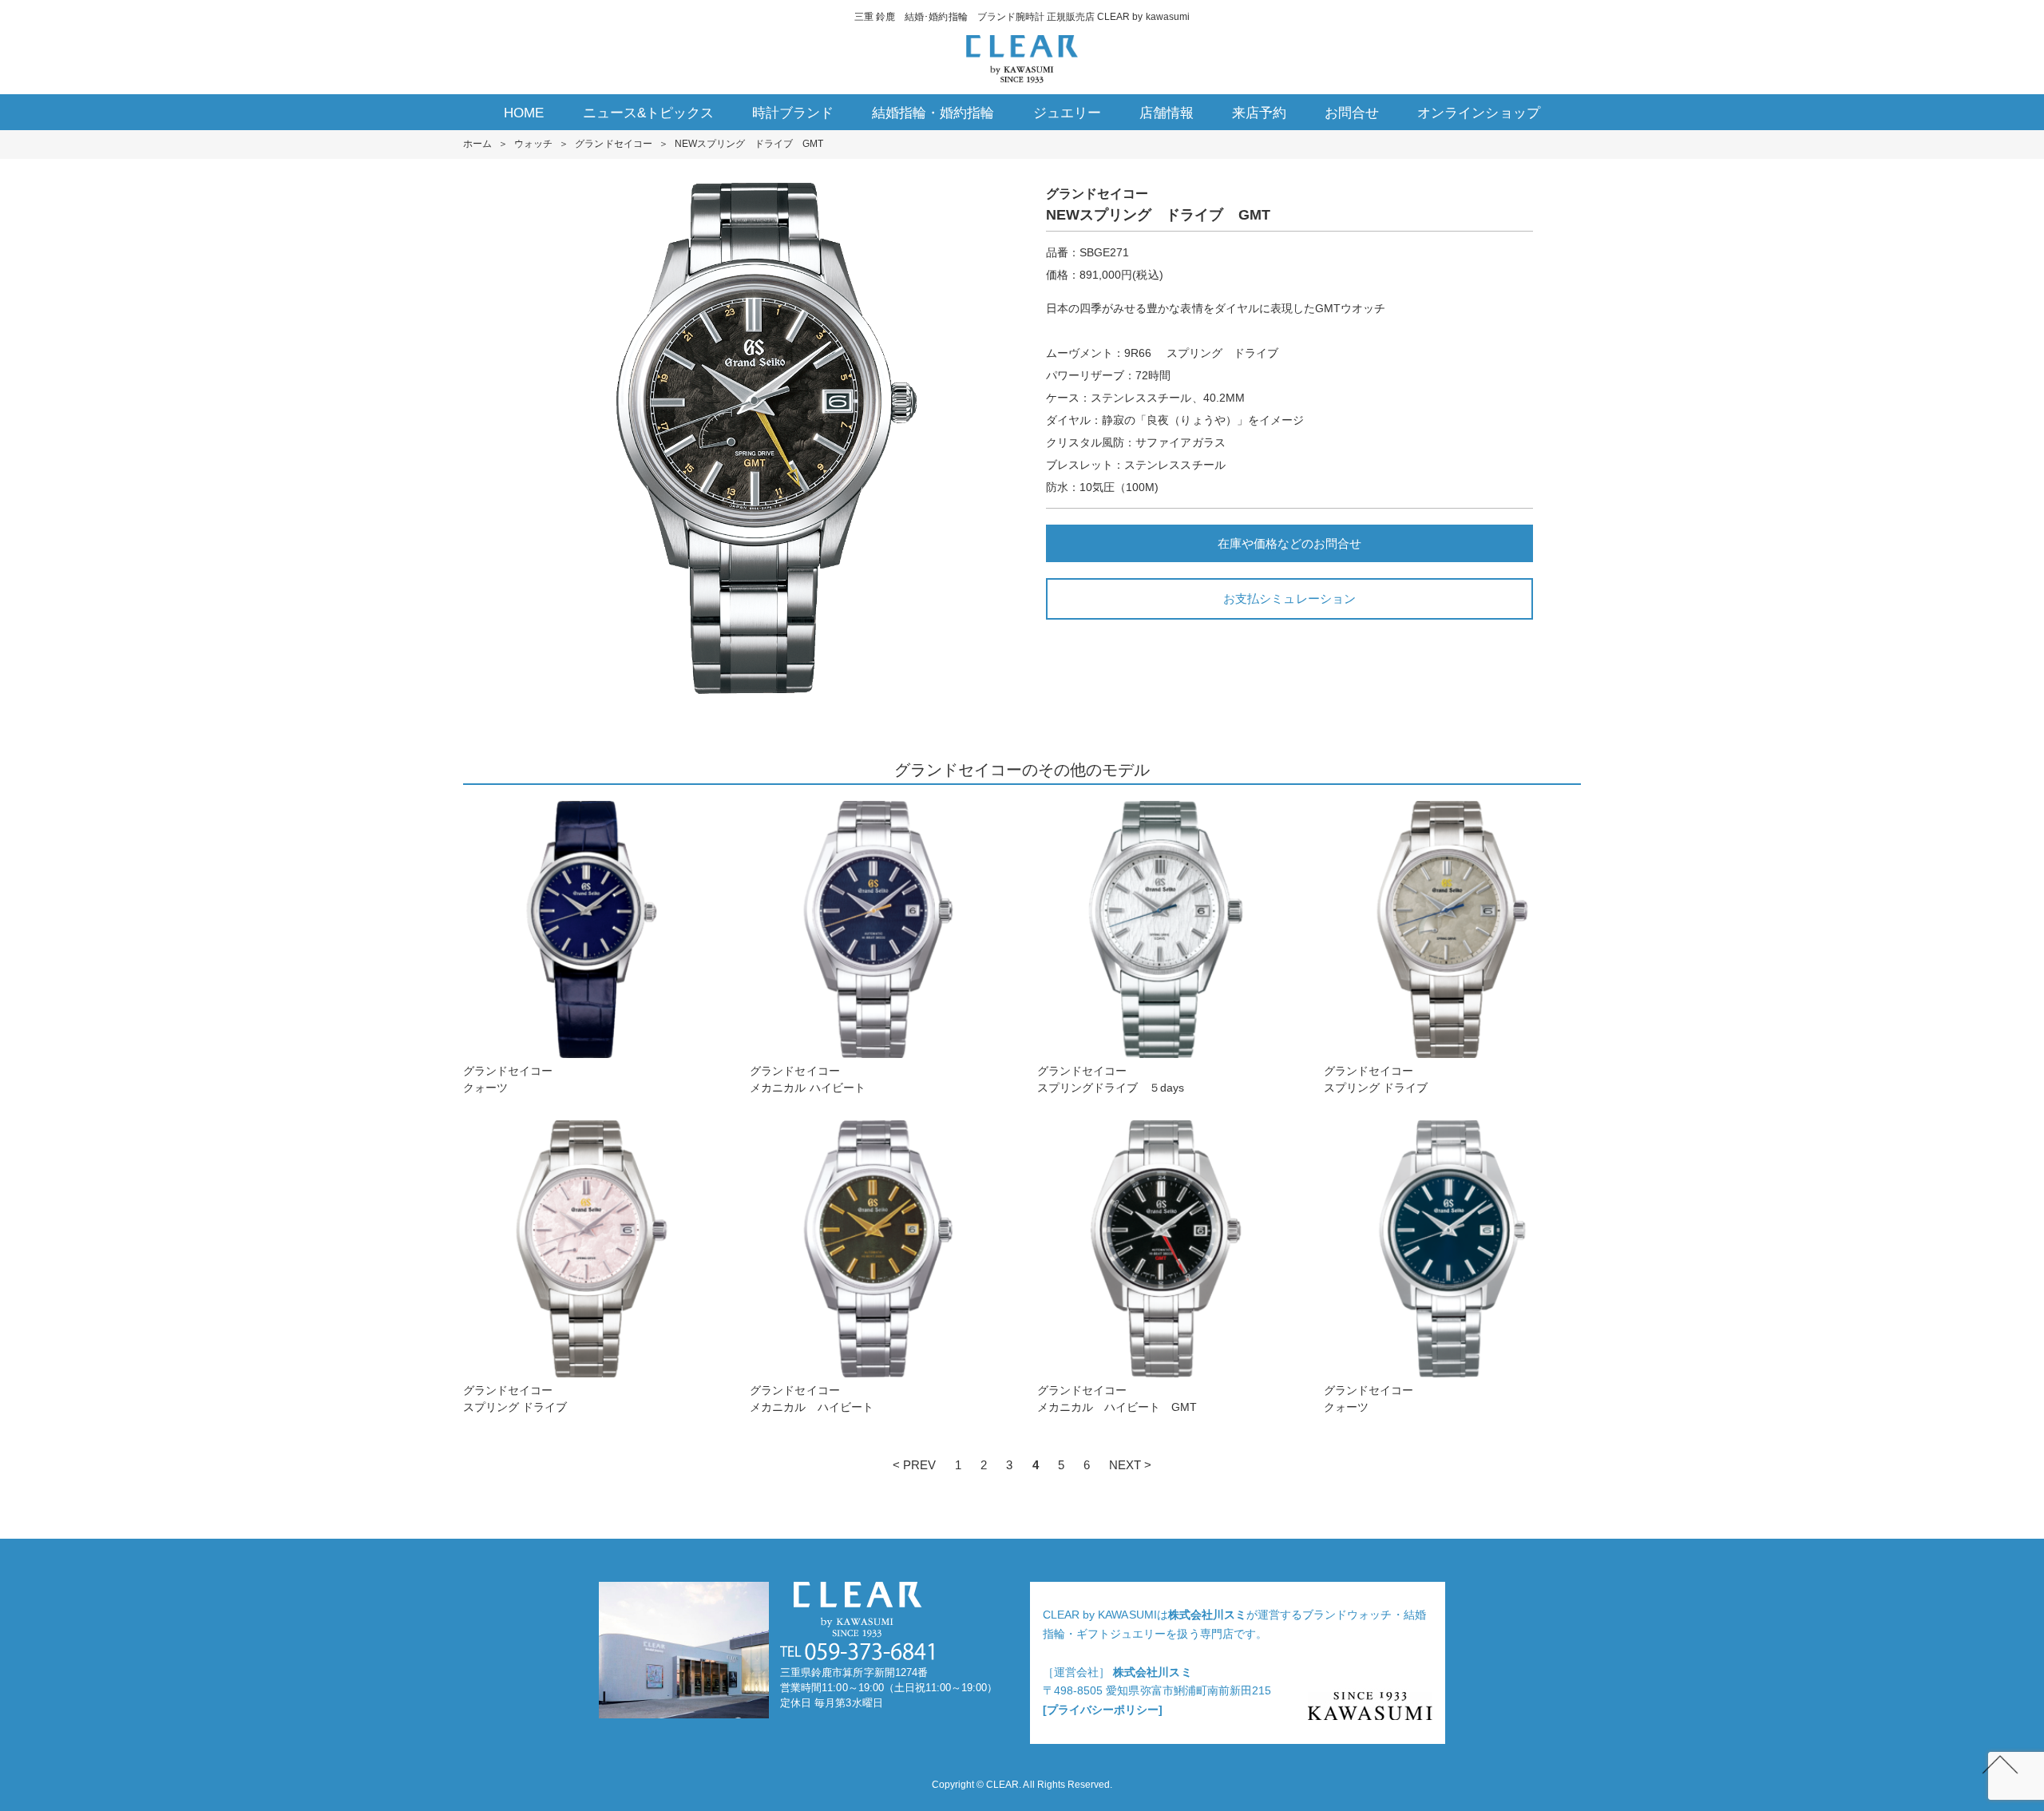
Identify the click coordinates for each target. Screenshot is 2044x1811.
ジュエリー (1067, 113)
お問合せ (1352, 113)
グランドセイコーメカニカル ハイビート (807, 1079)
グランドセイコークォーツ (508, 1079)
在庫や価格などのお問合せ (1289, 543)
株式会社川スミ (1207, 1615)
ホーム (477, 144)
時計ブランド (793, 113)
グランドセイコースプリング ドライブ (1376, 1079)
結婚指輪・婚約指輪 (933, 113)
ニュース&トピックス (648, 113)
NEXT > (1130, 1465)
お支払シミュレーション (1289, 598)
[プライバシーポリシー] (1103, 1710)
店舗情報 (1167, 113)
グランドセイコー (613, 144)
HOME (524, 113)
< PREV (914, 1465)
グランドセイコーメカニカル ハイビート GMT (1117, 1399)
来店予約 (1259, 113)
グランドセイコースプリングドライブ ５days (1117, 1079)
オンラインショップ (1478, 113)
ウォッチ (533, 144)
